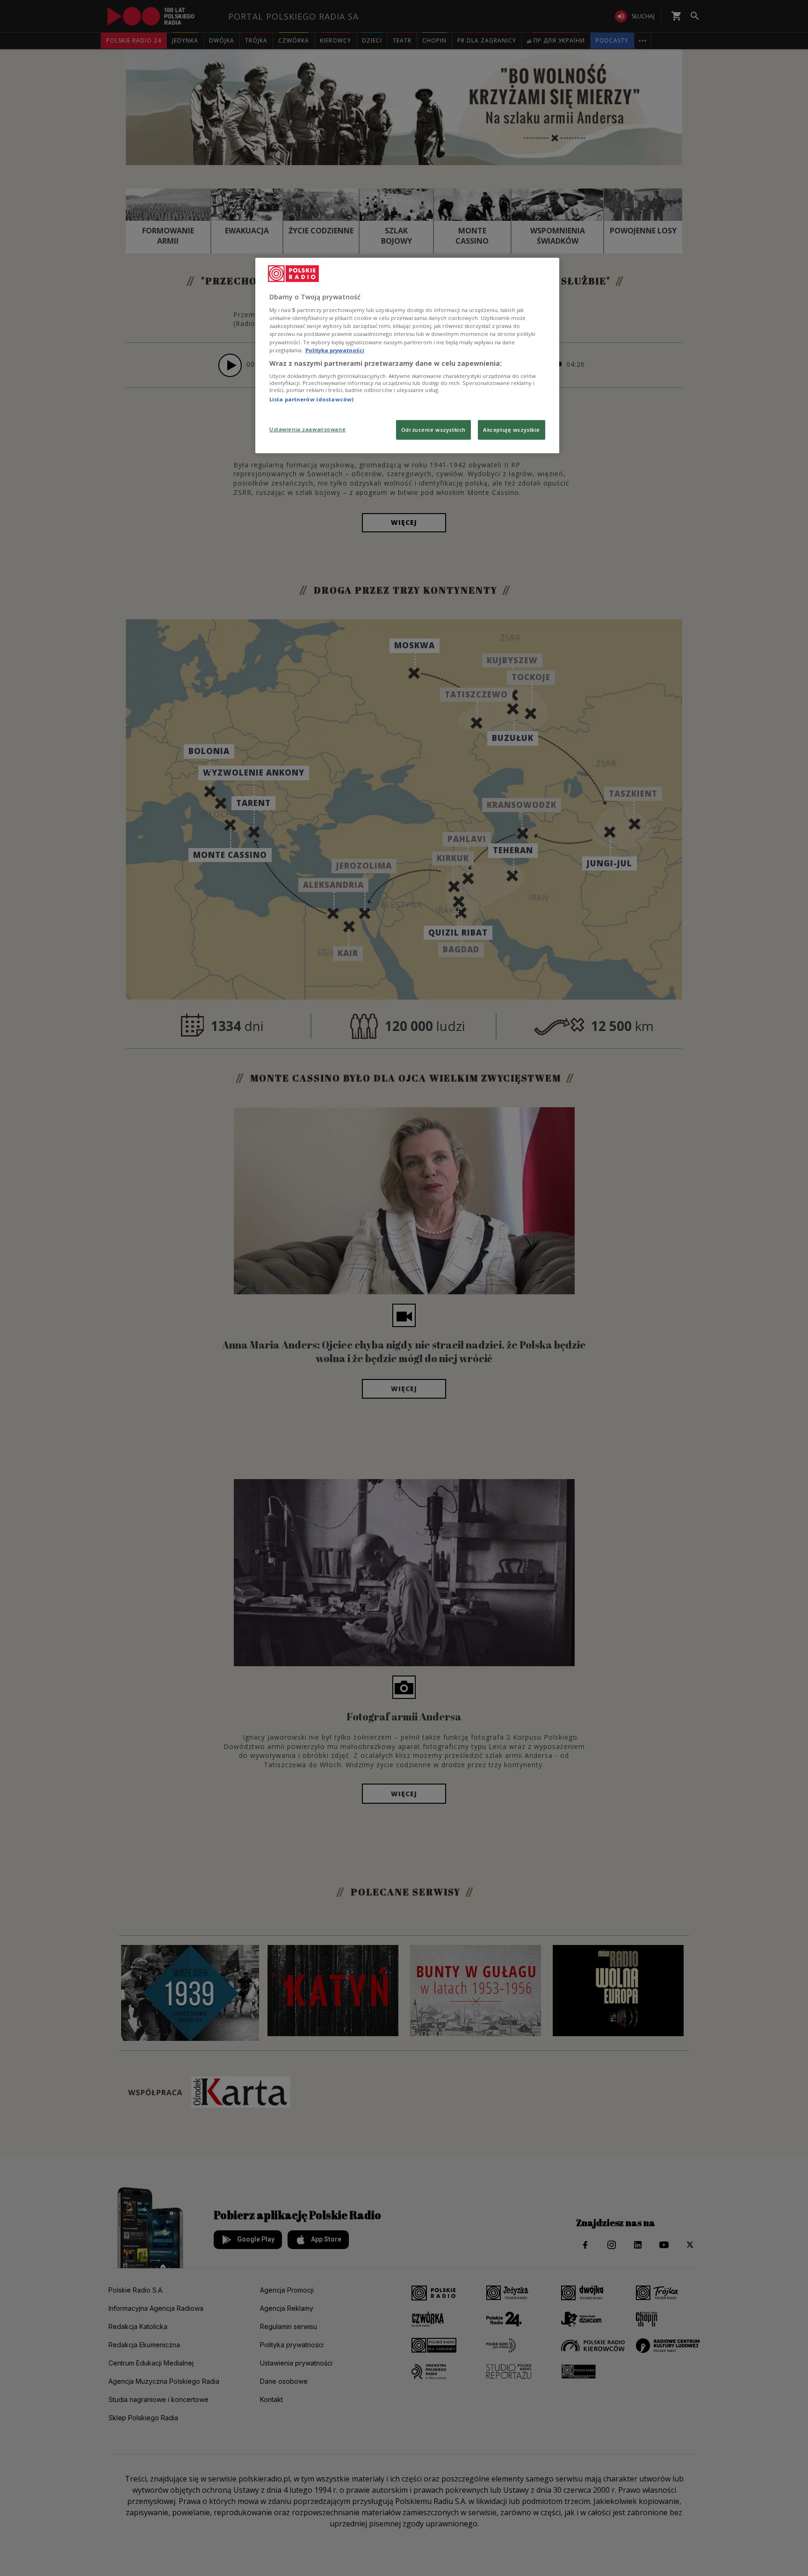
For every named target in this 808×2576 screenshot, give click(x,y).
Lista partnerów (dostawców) (311, 399)
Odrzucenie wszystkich (433, 430)
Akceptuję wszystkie (512, 430)
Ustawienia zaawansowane (307, 429)
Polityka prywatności (335, 350)
